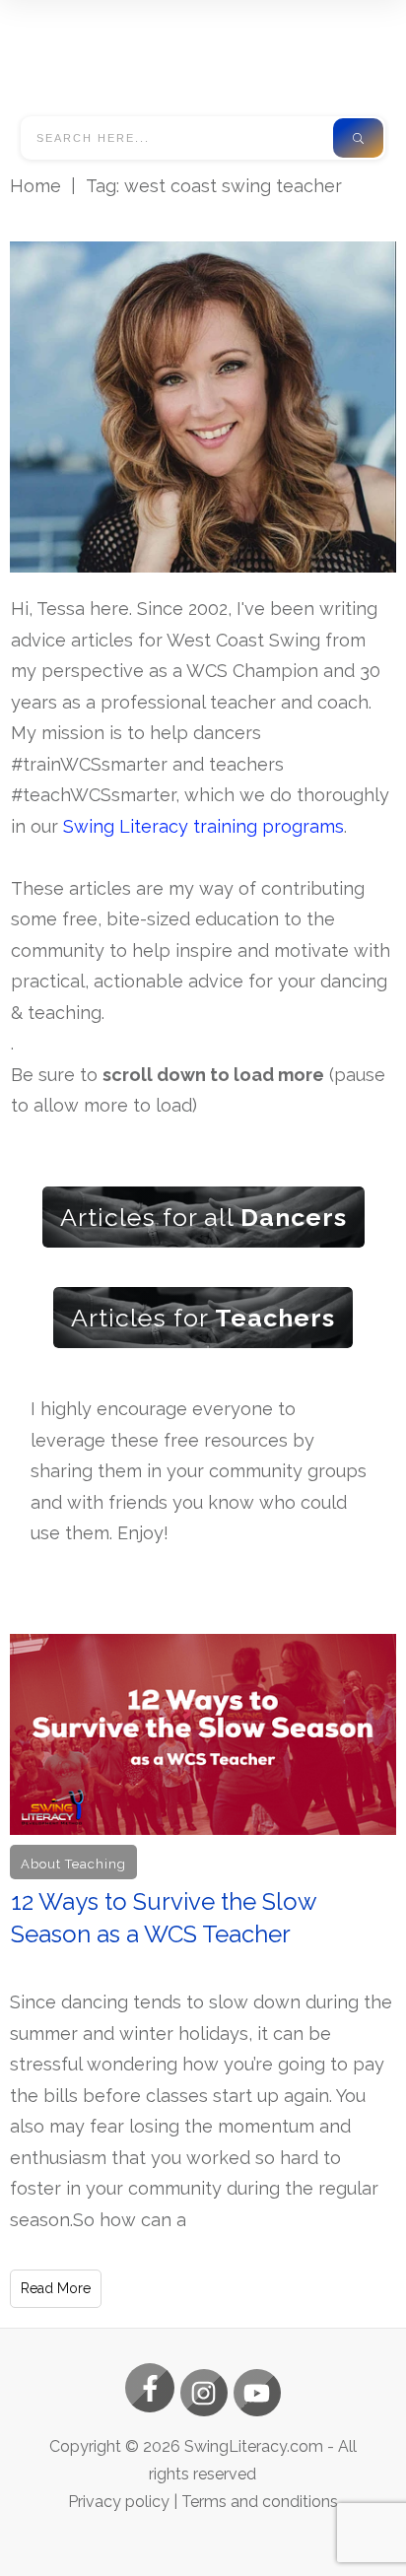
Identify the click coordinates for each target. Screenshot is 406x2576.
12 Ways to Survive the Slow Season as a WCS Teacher (203, 1971)
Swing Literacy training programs (203, 826)
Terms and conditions (260, 2502)
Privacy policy (119, 2502)
